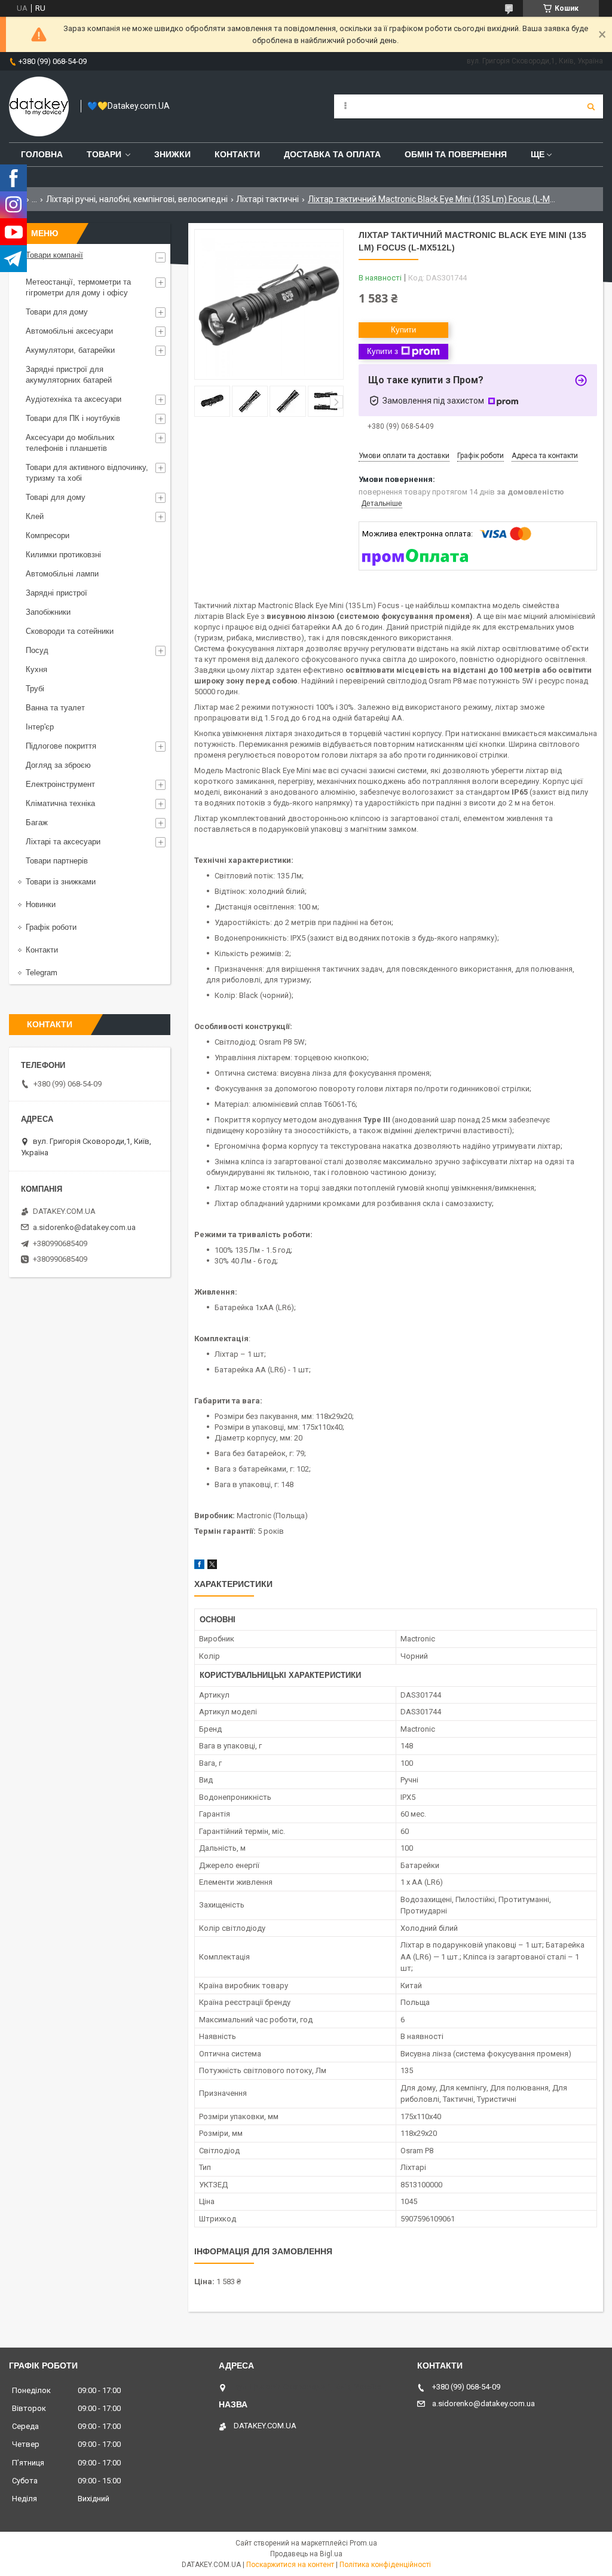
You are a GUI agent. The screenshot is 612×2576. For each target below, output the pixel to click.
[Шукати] (591, 106)
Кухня (36, 669)
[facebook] (199, 1566)
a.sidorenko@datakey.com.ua (84, 1227)
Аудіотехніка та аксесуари (74, 399)
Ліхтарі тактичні (267, 199)
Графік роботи (51, 927)
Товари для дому (57, 312)
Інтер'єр (40, 727)
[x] (212, 1566)
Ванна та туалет (55, 708)
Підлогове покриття (61, 746)
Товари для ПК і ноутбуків (73, 418)
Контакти (237, 154)
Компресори (48, 535)
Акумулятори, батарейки (70, 350)
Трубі (35, 689)
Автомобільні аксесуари (69, 331)
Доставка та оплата (332, 154)
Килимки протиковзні (63, 555)
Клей (35, 516)
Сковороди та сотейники (70, 631)
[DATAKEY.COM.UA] (39, 106)
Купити (403, 330)
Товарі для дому (56, 497)
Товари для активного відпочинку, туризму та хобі (87, 473)
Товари (104, 154)
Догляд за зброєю (58, 765)
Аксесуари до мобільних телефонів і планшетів (70, 443)
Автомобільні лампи (62, 574)
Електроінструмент (60, 784)
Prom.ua (363, 2543)
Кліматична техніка (60, 803)
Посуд (37, 650)
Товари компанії (54, 255)
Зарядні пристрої (56, 593)
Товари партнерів (57, 861)
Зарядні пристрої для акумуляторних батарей (69, 375)
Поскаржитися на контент (290, 2565)
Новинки (41, 904)
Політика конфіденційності (385, 2565)
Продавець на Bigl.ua (306, 2554)
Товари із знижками (61, 882)
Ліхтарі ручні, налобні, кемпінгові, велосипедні (137, 199)
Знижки (172, 154)
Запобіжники (48, 612)
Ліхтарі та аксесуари (63, 842)
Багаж (37, 822)
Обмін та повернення (456, 154)
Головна (42, 154)
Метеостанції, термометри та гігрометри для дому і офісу (78, 287)
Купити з (382, 351)
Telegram (42, 973)
